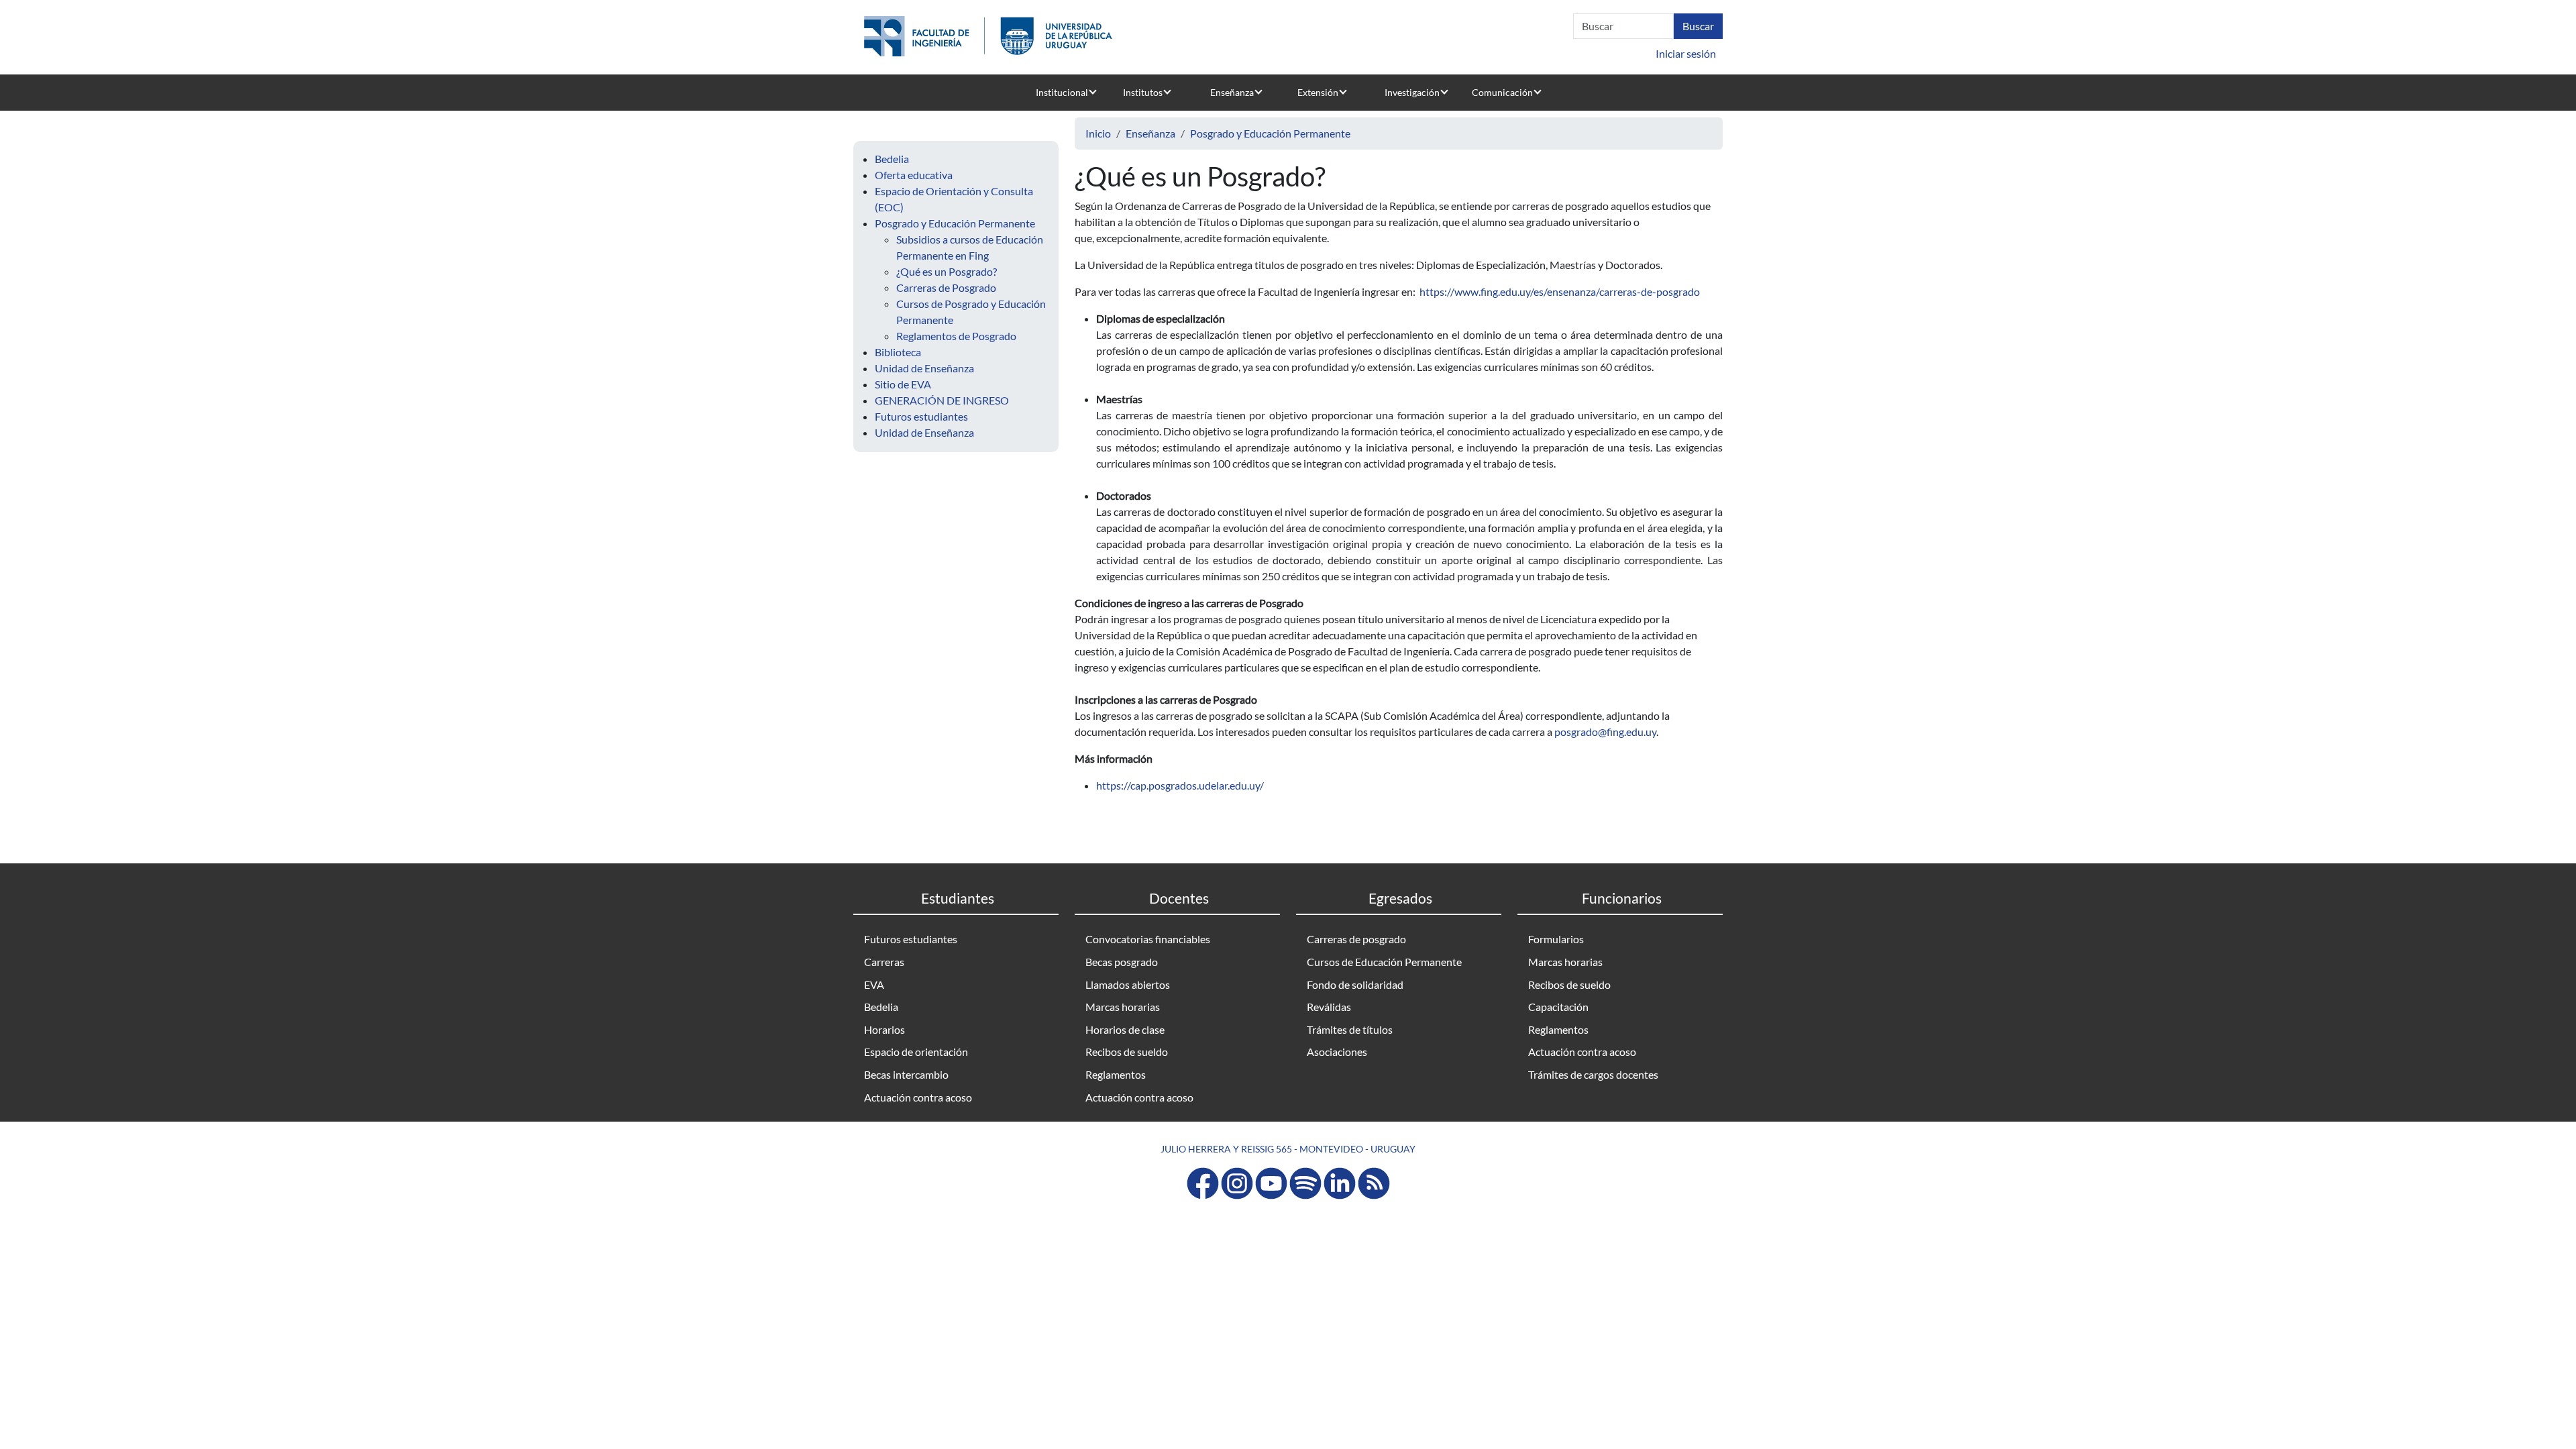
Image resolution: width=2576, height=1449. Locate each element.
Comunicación (1502, 92)
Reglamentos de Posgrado (956, 336)
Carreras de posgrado (1356, 939)
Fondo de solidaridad (1355, 984)
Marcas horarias (1123, 1007)
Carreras (884, 962)
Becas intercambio (906, 1074)
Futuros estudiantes (921, 416)
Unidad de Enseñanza (924, 368)
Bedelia (892, 159)
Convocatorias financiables (1148, 939)
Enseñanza (1232, 92)
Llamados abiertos (1128, 984)
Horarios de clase (1125, 1029)
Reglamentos (1116, 1074)
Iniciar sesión (1686, 53)
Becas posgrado (1122, 962)
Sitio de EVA (903, 384)
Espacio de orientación (916, 1052)
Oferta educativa (914, 175)
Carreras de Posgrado (946, 287)
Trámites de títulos (1350, 1029)
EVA (874, 984)
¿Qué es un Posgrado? (947, 271)
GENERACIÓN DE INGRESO (942, 400)
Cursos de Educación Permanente (1384, 962)
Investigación (1412, 92)
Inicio (1098, 133)
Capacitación (1558, 1007)
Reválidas (1329, 1007)
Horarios (884, 1029)
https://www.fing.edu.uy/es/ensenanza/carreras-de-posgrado (1560, 291)
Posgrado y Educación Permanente (955, 223)
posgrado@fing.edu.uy (1605, 732)
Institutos (1143, 92)
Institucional (1062, 92)
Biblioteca (898, 352)
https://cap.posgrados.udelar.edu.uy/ (1180, 785)
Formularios (1556, 939)
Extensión (1318, 92)
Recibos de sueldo (1127, 1052)
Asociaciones (1337, 1052)
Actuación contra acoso (918, 1097)
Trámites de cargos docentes (1593, 1074)
